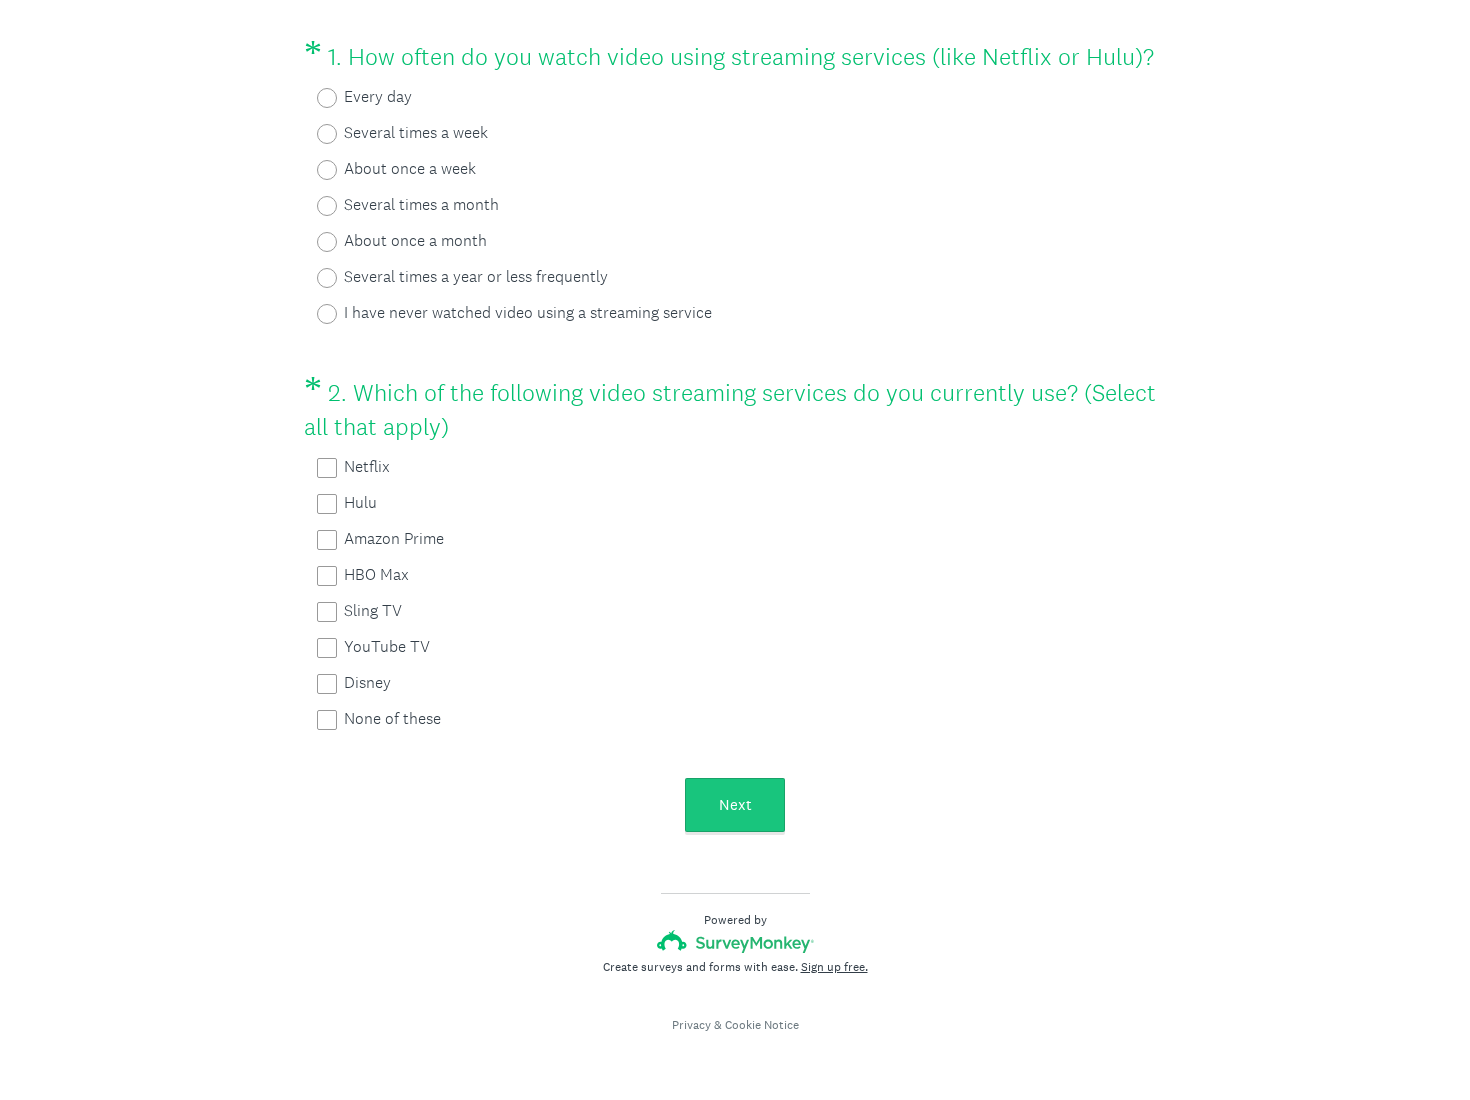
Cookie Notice (762, 1025)
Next (735, 804)
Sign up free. (834, 967)
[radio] (314, 98)
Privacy (691, 1025)
